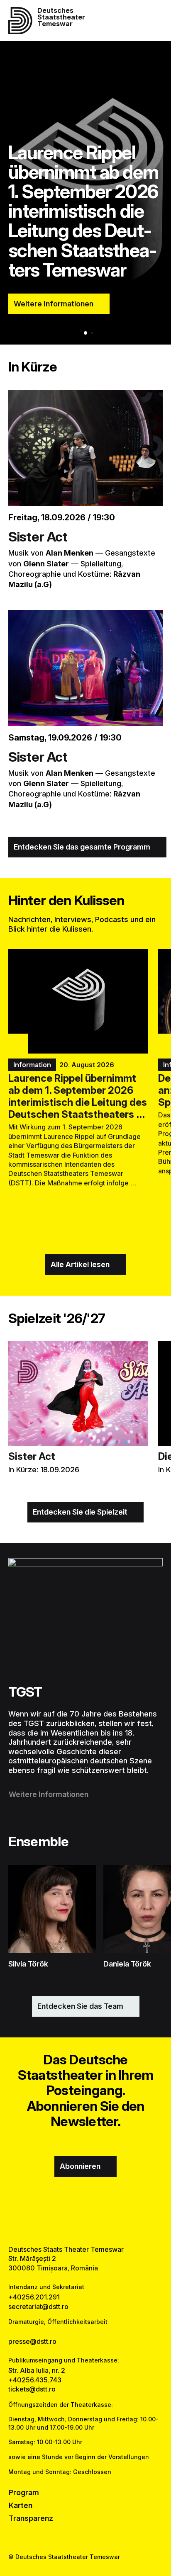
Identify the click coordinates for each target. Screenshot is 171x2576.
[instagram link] (86, 2221)
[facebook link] (65, 2221)
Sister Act (38, 537)
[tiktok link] (106, 2221)
